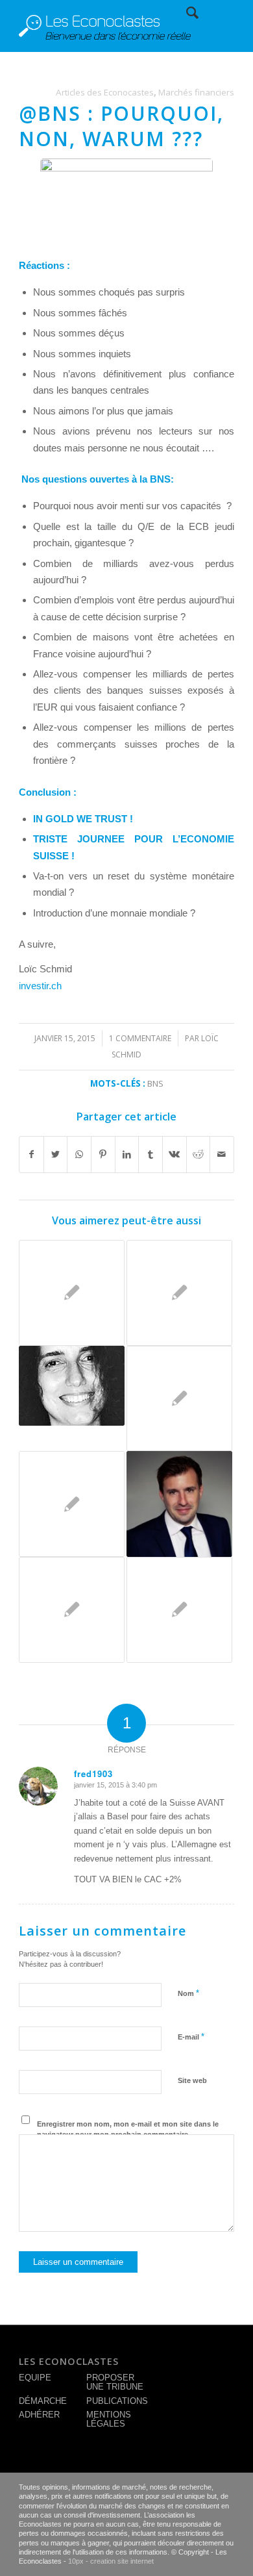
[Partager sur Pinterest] (103, 1155)
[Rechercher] (186, 13)
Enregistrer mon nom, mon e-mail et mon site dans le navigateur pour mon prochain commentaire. (128, 2129)
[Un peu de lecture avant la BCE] (179, 1504)
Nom (188, 1993)
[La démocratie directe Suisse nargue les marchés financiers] (72, 1386)
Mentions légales (109, 2419)
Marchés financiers (196, 92)
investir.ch (40, 986)
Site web (192, 2080)
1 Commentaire (140, 1038)
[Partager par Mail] (222, 1155)
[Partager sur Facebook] (31, 1155)
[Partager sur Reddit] (199, 1155)
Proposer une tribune (115, 2382)
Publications (117, 2401)
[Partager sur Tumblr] (151, 1155)
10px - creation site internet (111, 2561)
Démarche (43, 2401)
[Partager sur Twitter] (56, 1155)
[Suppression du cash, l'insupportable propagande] (72, 1504)
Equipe (35, 2378)
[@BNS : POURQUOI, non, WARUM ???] (126, 198)
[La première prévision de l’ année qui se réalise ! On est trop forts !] (72, 1293)
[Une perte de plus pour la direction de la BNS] (179, 1293)
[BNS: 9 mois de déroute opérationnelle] (179, 1610)
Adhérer (39, 2415)
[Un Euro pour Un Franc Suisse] (72, 1610)
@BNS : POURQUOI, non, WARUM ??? (121, 126)
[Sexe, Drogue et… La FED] (179, 1399)
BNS (155, 1083)
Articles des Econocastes (105, 92)
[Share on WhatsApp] (79, 1155)
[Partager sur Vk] (175, 1155)
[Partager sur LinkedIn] (127, 1155)
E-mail (191, 2037)
